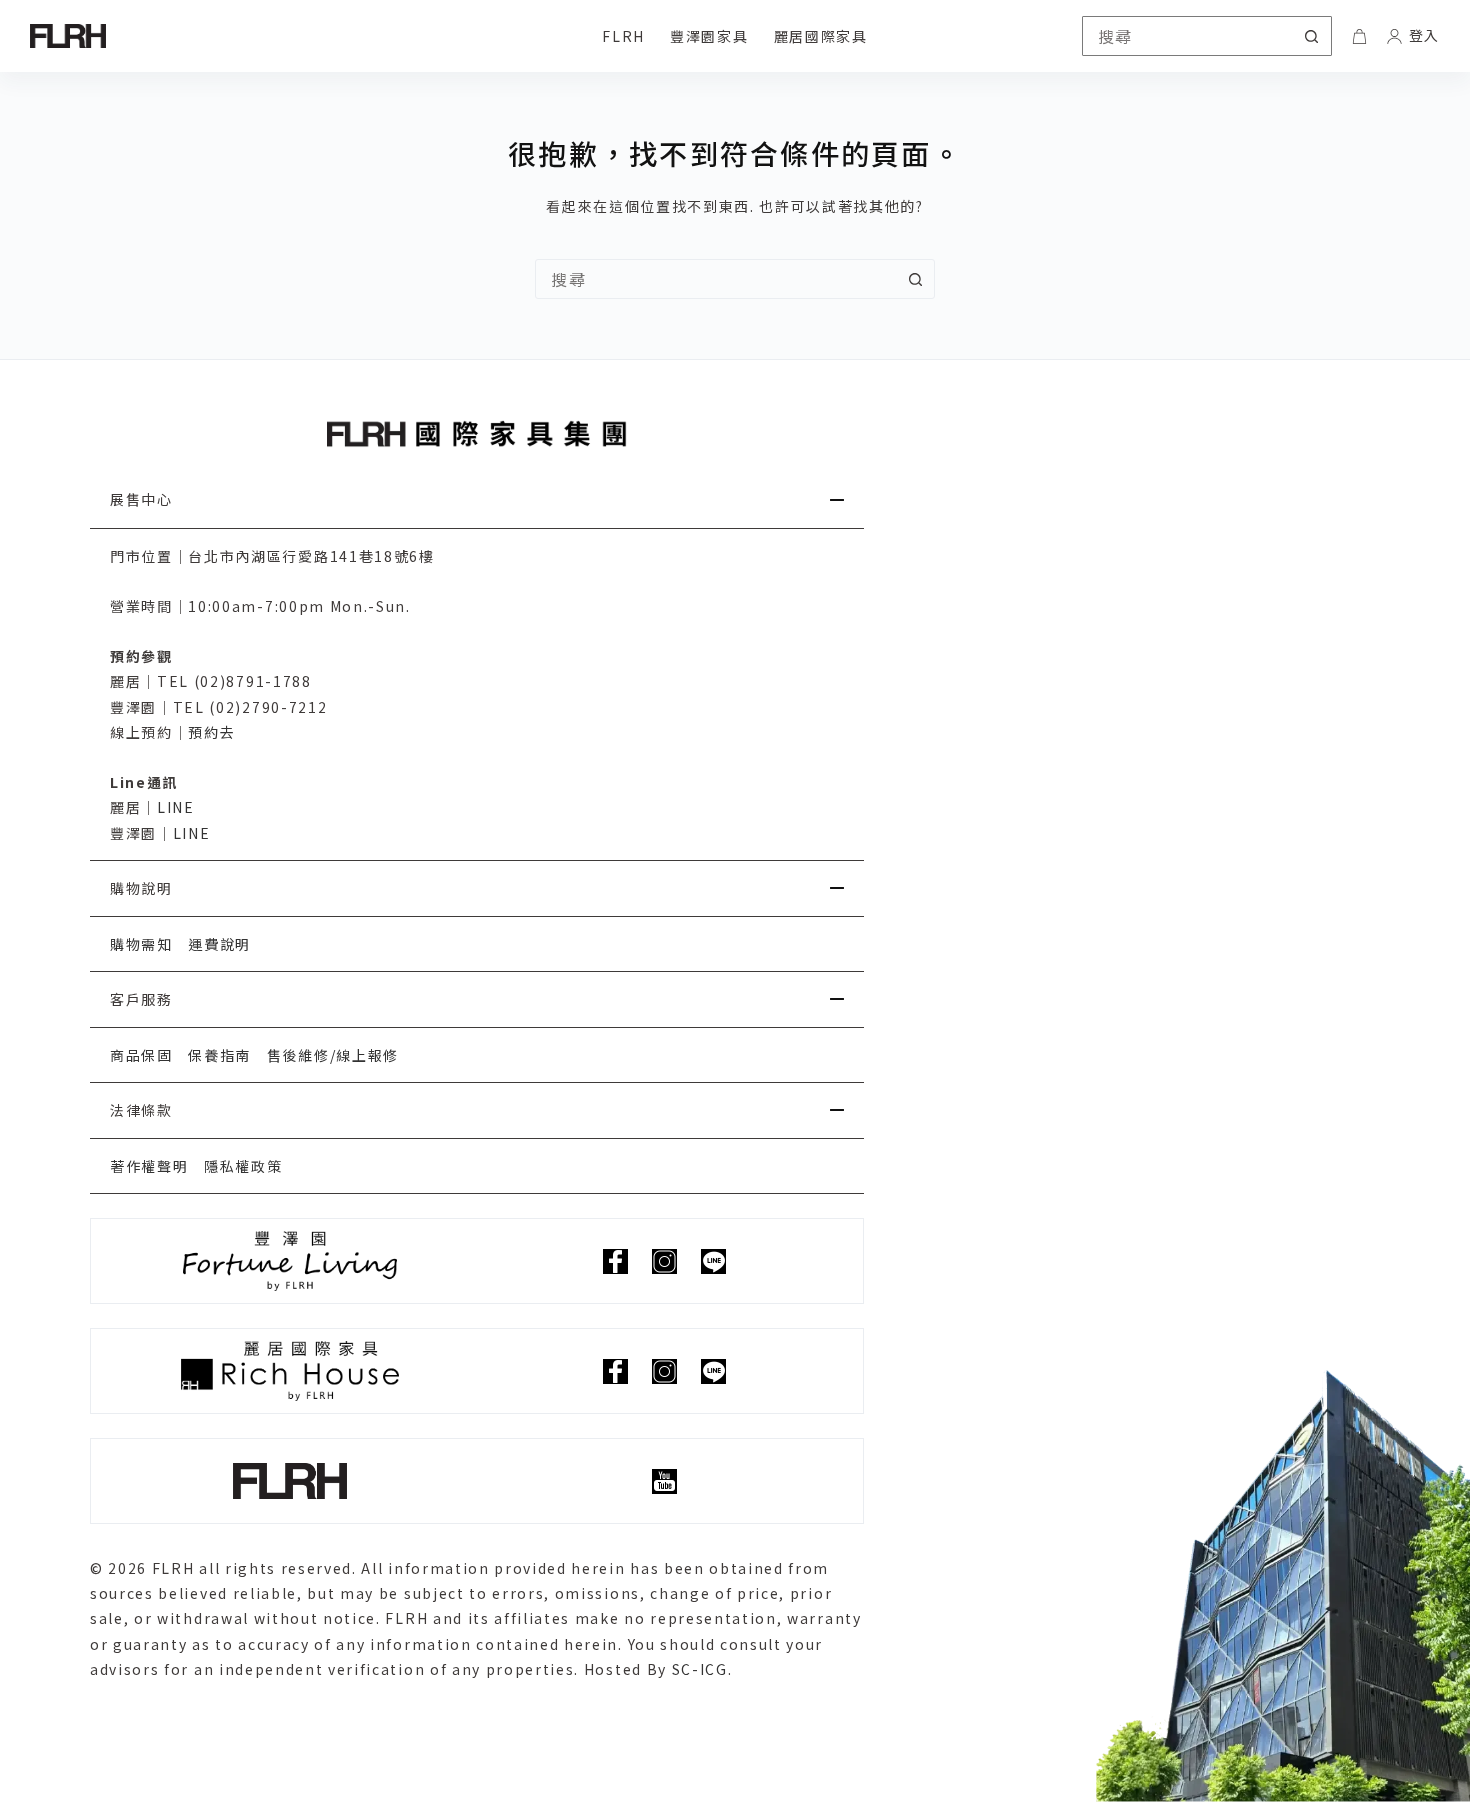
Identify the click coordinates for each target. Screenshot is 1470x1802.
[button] (477, 500)
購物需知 (141, 944)
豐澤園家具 (709, 36)
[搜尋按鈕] (1312, 36)
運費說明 (219, 944)
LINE (176, 807)
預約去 (211, 732)
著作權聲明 (149, 1166)
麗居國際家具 (821, 36)
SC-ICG (700, 1669)
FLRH (623, 36)
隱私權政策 (243, 1166)
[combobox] (716, 279)
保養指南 (219, 1055)
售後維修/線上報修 (333, 1055)
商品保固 (141, 1055)
